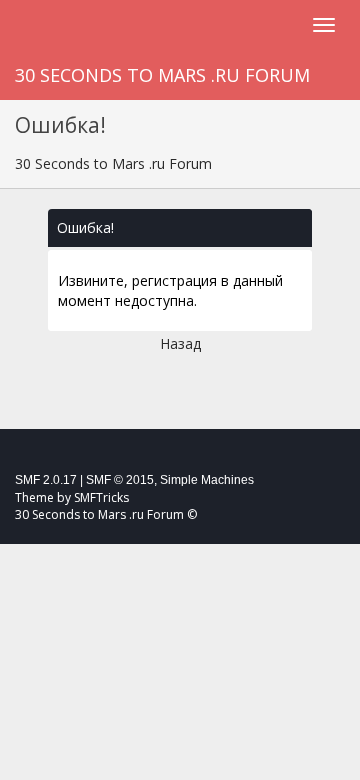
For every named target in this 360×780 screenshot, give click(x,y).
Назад (180, 343)
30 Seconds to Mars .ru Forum (162, 75)
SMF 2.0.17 (46, 480)
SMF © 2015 (120, 480)
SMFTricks (101, 497)
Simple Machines (207, 480)
